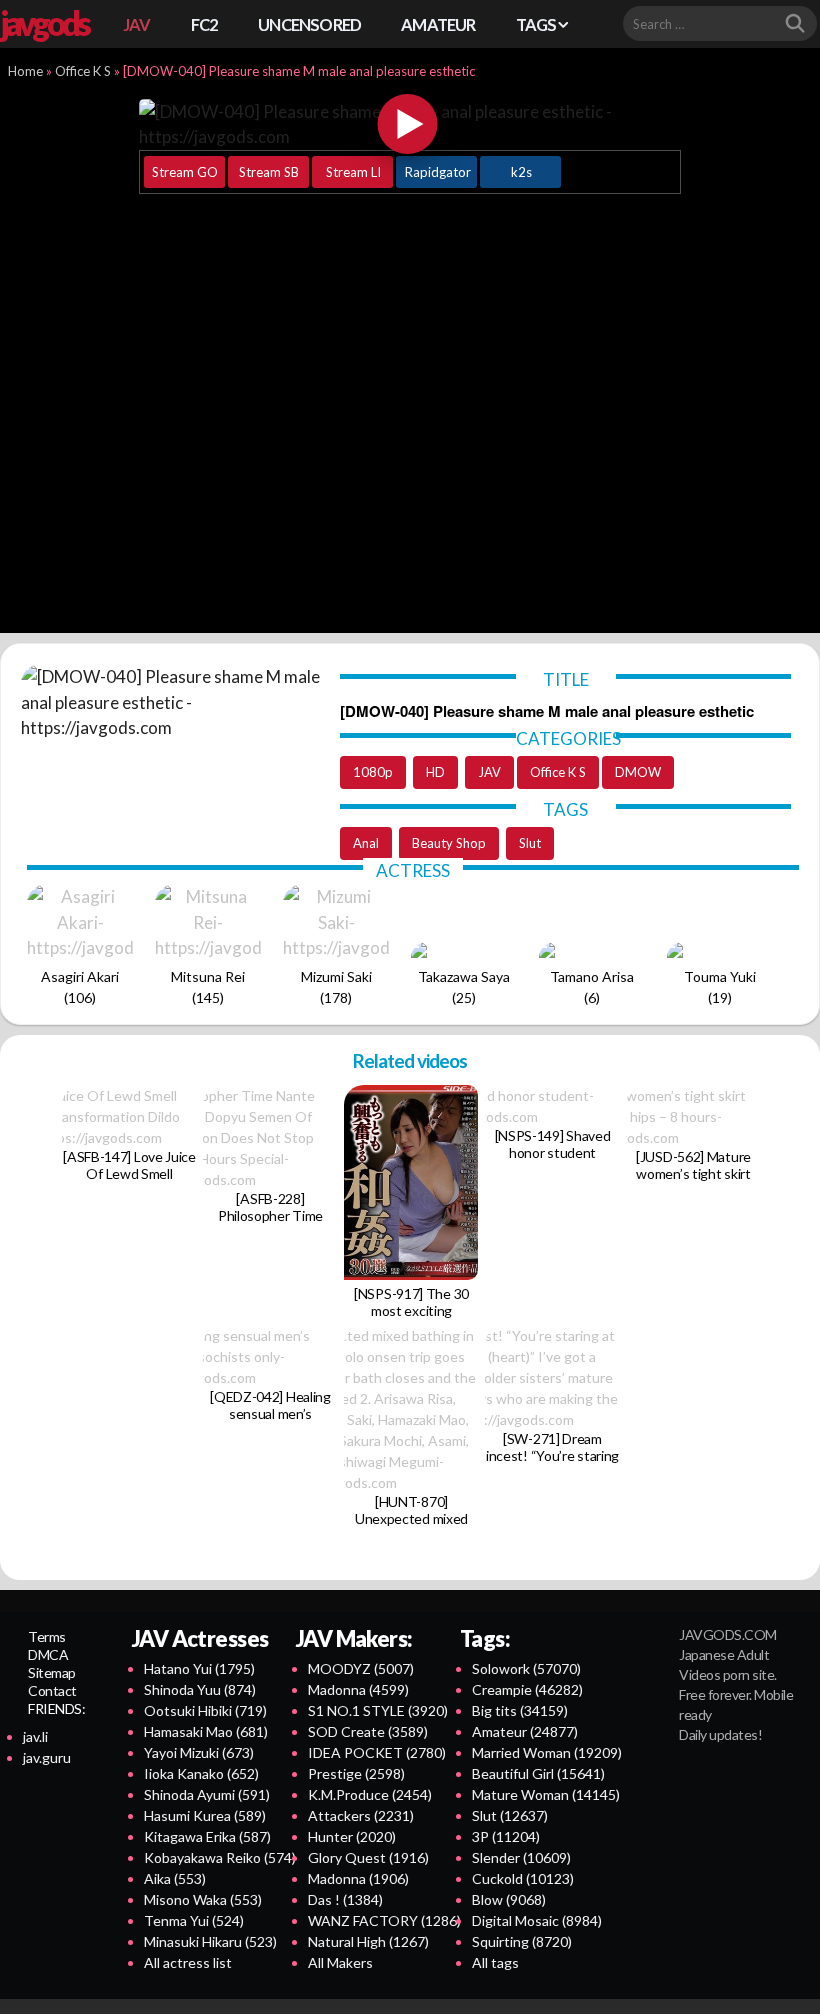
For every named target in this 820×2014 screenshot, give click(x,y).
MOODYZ (361, 1668)
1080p (373, 772)
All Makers (340, 1962)
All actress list (188, 1962)
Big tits (520, 1710)
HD (435, 772)
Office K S (83, 71)
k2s (521, 172)
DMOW (638, 772)
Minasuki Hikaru (210, 1941)
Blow (509, 1899)
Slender (521, 1857)
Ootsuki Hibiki (205, 1710)
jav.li (35, 1736)
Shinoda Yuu (200, 1689)
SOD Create (368, 1731)
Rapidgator (438, 172)
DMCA (48, 1654)
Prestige (356, 1773)
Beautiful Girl (538, 1773)
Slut (530, 843)
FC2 (205, 24)
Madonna (358, 1689)
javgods (44, 23)
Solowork (526, 1668)
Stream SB (269, 172)
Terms (47, 1636)
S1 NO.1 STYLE (378, 1710)
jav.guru (47, 1757)
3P (506, 1836)
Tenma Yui (194, 1920)
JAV (137, 24)
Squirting (522, 1941)
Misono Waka (203, 1899)
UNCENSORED (309, 24)
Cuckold (523, 1878)
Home (25, 71)
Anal (366, 843)
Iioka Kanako (201, 1773)
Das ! (345, 1899)
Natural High (368, 1941)
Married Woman (547, 1752)
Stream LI (353, 172)
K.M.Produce (370, 1794)
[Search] (795, 24)
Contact (52, 1690)
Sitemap (52, 1672)
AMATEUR (438, 24)
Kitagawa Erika (207, 1836)
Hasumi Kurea (205, 1815)
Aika (175, 1878)
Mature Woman (546, 1794)
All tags (495, 1962)
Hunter (352, 1836)
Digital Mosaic (537, 1920)
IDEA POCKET (377, 1752)
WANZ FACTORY (384, 1920)
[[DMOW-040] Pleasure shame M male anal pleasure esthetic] (408, 124)
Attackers (361, 1815)
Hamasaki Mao (206, 1731)
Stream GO (185, 172)
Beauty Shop (449, 843)
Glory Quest (368, 1857)
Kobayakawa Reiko (220, 1857)
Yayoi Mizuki (199, 1752)
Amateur (525, 1731)
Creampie (527, 1689)
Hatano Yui (199, 1668)
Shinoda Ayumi (207, 1794)
